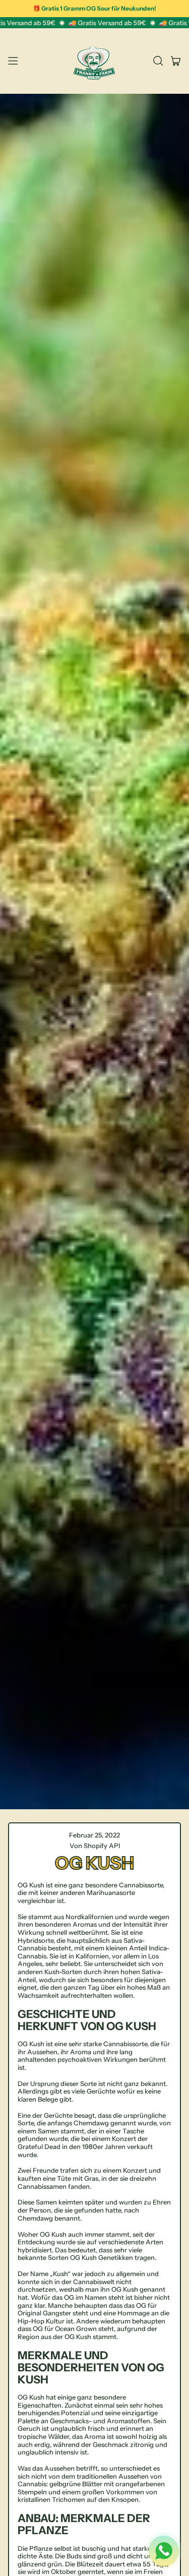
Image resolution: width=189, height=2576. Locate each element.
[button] (158, 61)
